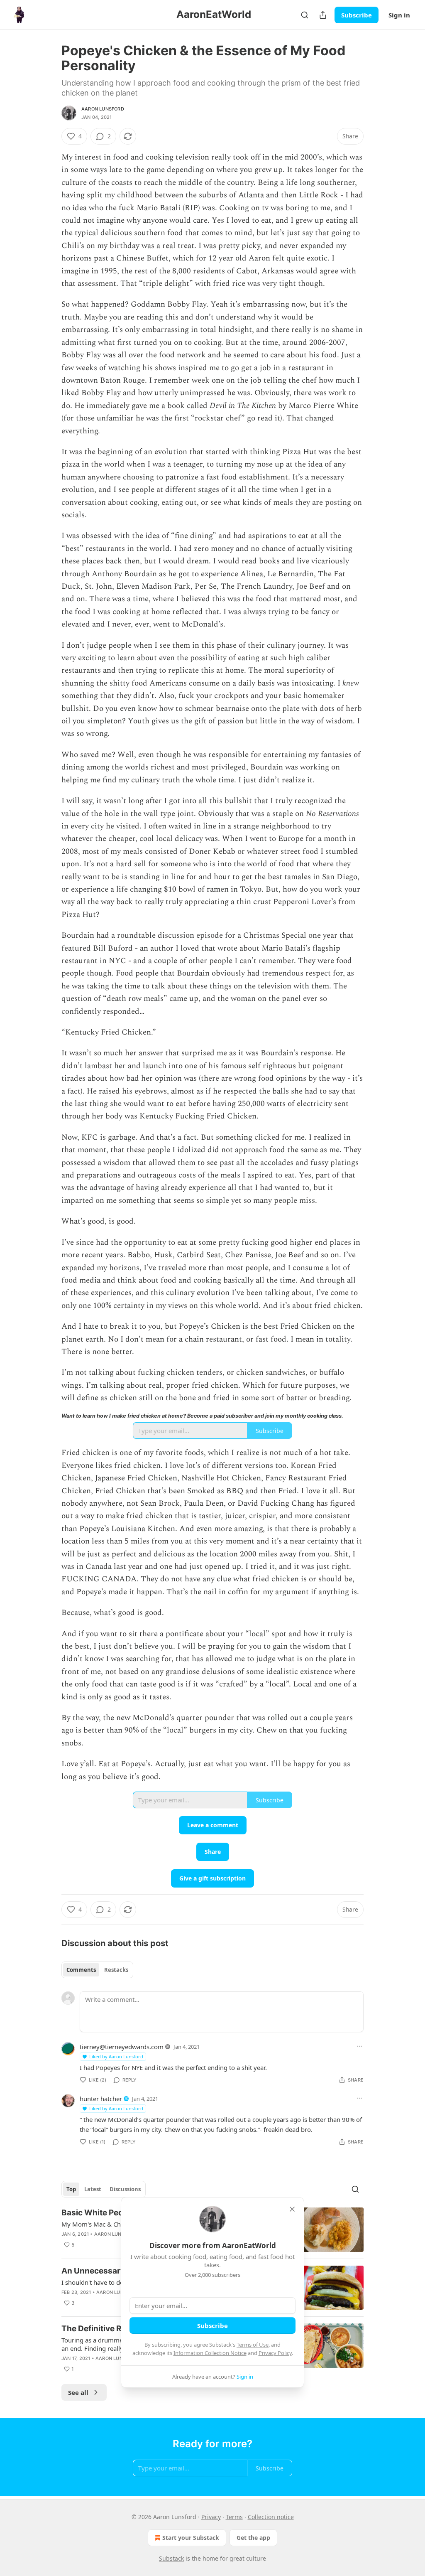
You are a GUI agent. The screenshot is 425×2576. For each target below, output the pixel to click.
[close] (292, 2209)
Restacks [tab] (116, 1970)
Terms (234, 2517)
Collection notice (271, 2517)
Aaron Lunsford (103, 109)
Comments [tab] (81, 1970)
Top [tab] (71, 2189)
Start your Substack (191, 2538)
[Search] (305, 15)
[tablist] (97, 1970)
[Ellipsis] (359, 2046)
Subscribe (357, 15)
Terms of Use (253, 2345)
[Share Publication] (323, 15)
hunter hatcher (101, 2099)
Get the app (253, 2538)
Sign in (399, 15)
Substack (171, 2558)
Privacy (211, 2517)
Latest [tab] (93, 2189)
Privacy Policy (275, 2353)
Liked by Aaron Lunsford (116, 2056)
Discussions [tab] (125, 2189)
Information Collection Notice (210, 2353)
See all (78, 2392)
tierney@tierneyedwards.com (122, 2047)
